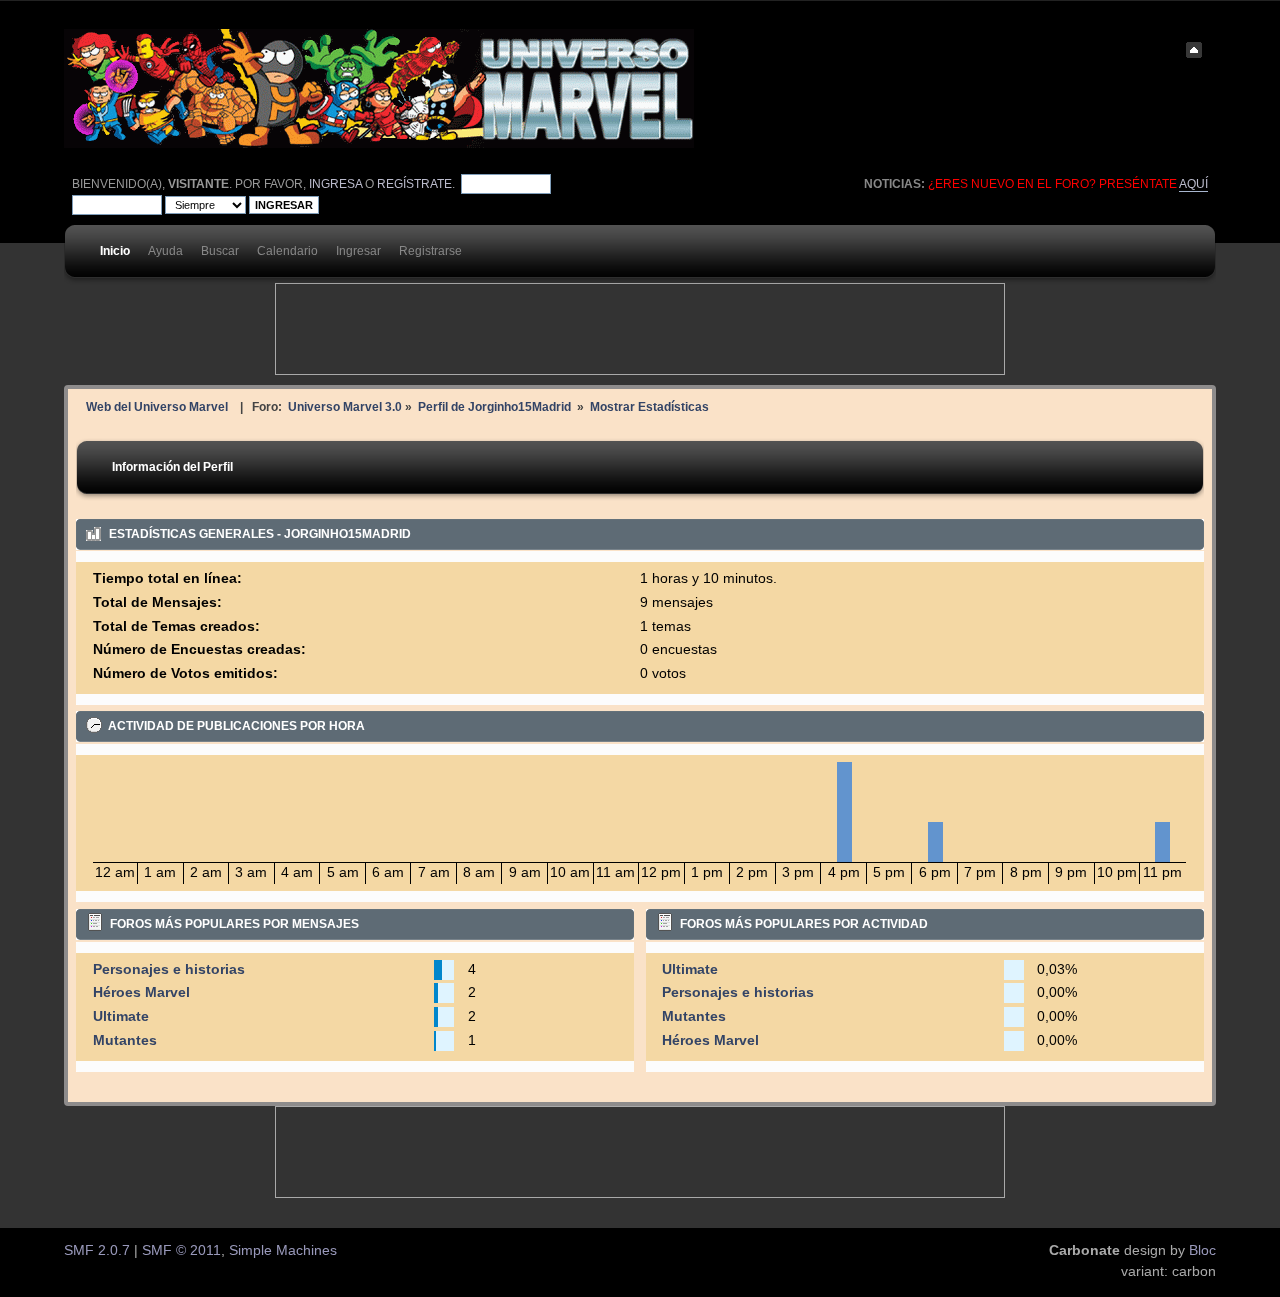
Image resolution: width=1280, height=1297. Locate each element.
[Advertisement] (640, 329)
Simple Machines (283, 1250)
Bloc (1202, 1250)
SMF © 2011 (181, 1250)
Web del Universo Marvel (157, 406)
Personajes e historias (169, 969)
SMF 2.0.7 (97, 1250)
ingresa (335, 184)
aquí (1193, 184)
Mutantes (125, 1040)
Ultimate (121, 1016)
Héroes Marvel (141, 992)
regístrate (414, 184)
